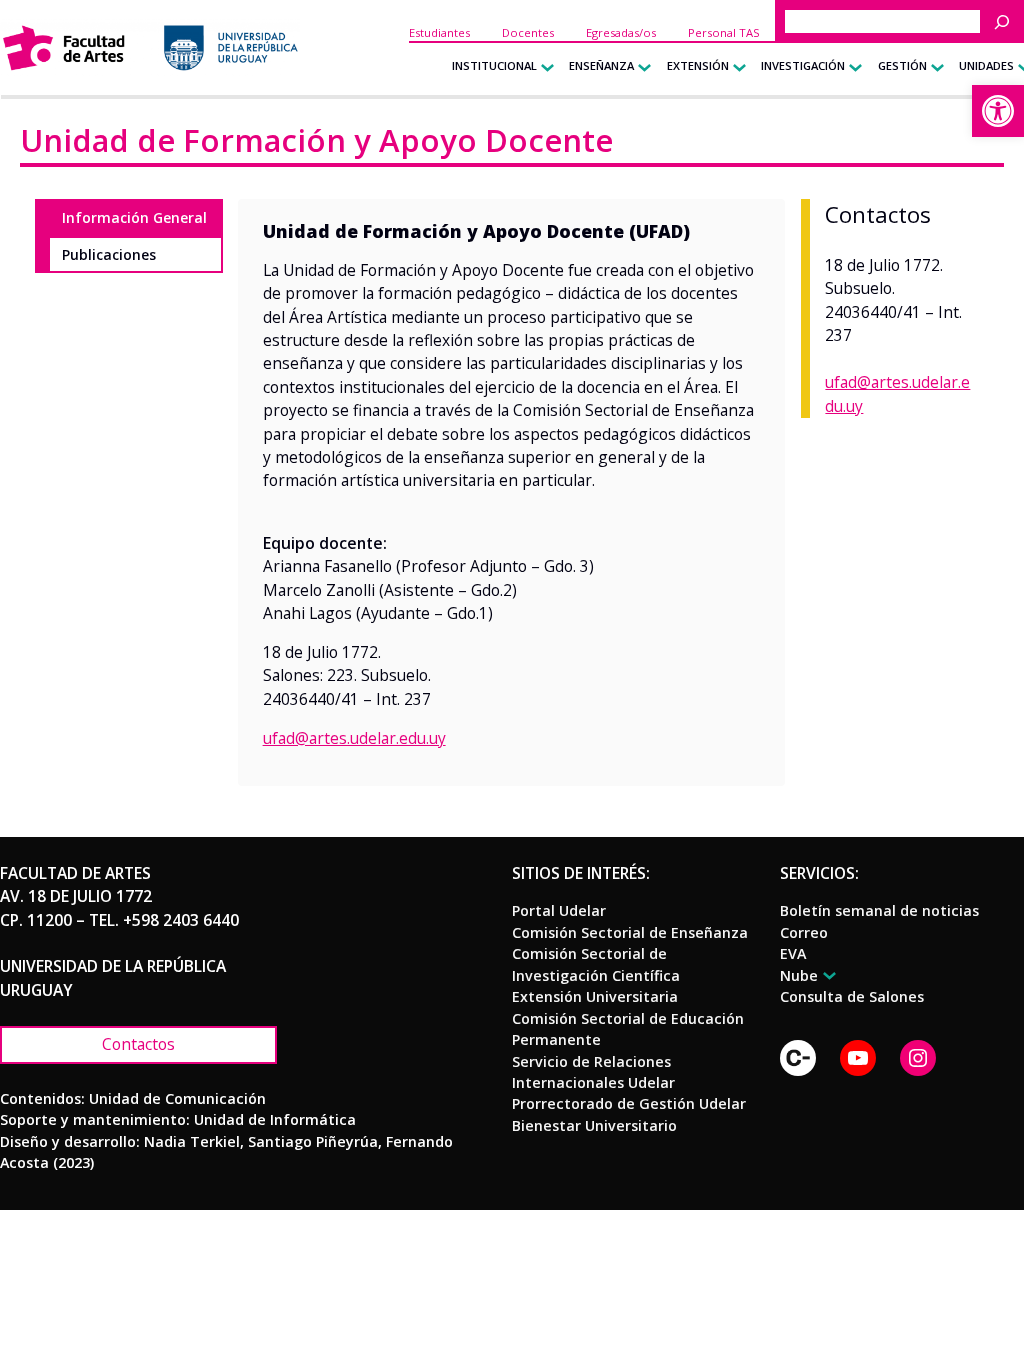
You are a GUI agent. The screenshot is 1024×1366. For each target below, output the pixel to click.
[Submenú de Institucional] (543, 66)
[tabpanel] (512, 492)
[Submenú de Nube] (826, 975)
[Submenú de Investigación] (851, 66)
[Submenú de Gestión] (933, 66)
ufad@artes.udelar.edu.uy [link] (354, 738)
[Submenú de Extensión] (735, 66)
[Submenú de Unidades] (1020, 66)
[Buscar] (1007, 21)
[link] (998, 111)
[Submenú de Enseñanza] (640, 66)
